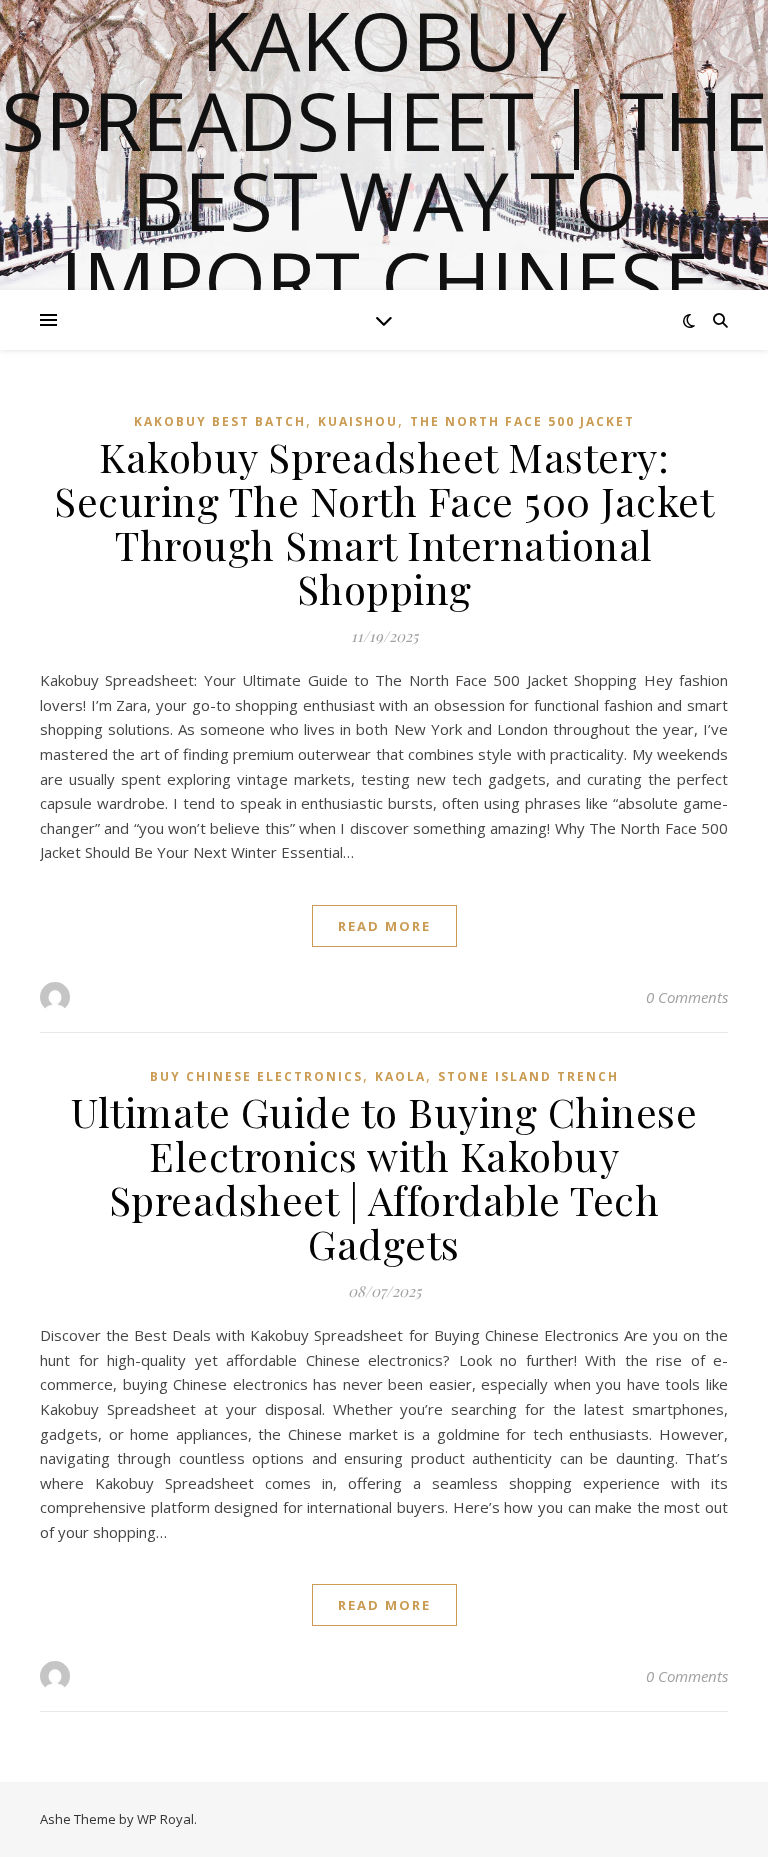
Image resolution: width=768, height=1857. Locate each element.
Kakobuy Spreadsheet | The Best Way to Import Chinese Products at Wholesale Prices (384, 240)
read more (384, 926)
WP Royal (165, 1819)
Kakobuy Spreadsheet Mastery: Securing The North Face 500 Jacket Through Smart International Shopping (384, 522)
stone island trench (528, 1076)
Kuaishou (358, 421)
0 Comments (687, 997)
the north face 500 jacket (522, 421)
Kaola (400, 1076)
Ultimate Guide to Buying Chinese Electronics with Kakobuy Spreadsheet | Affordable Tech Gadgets (384, 1177)
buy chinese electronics (256, 1076)
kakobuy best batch (220, 421)
